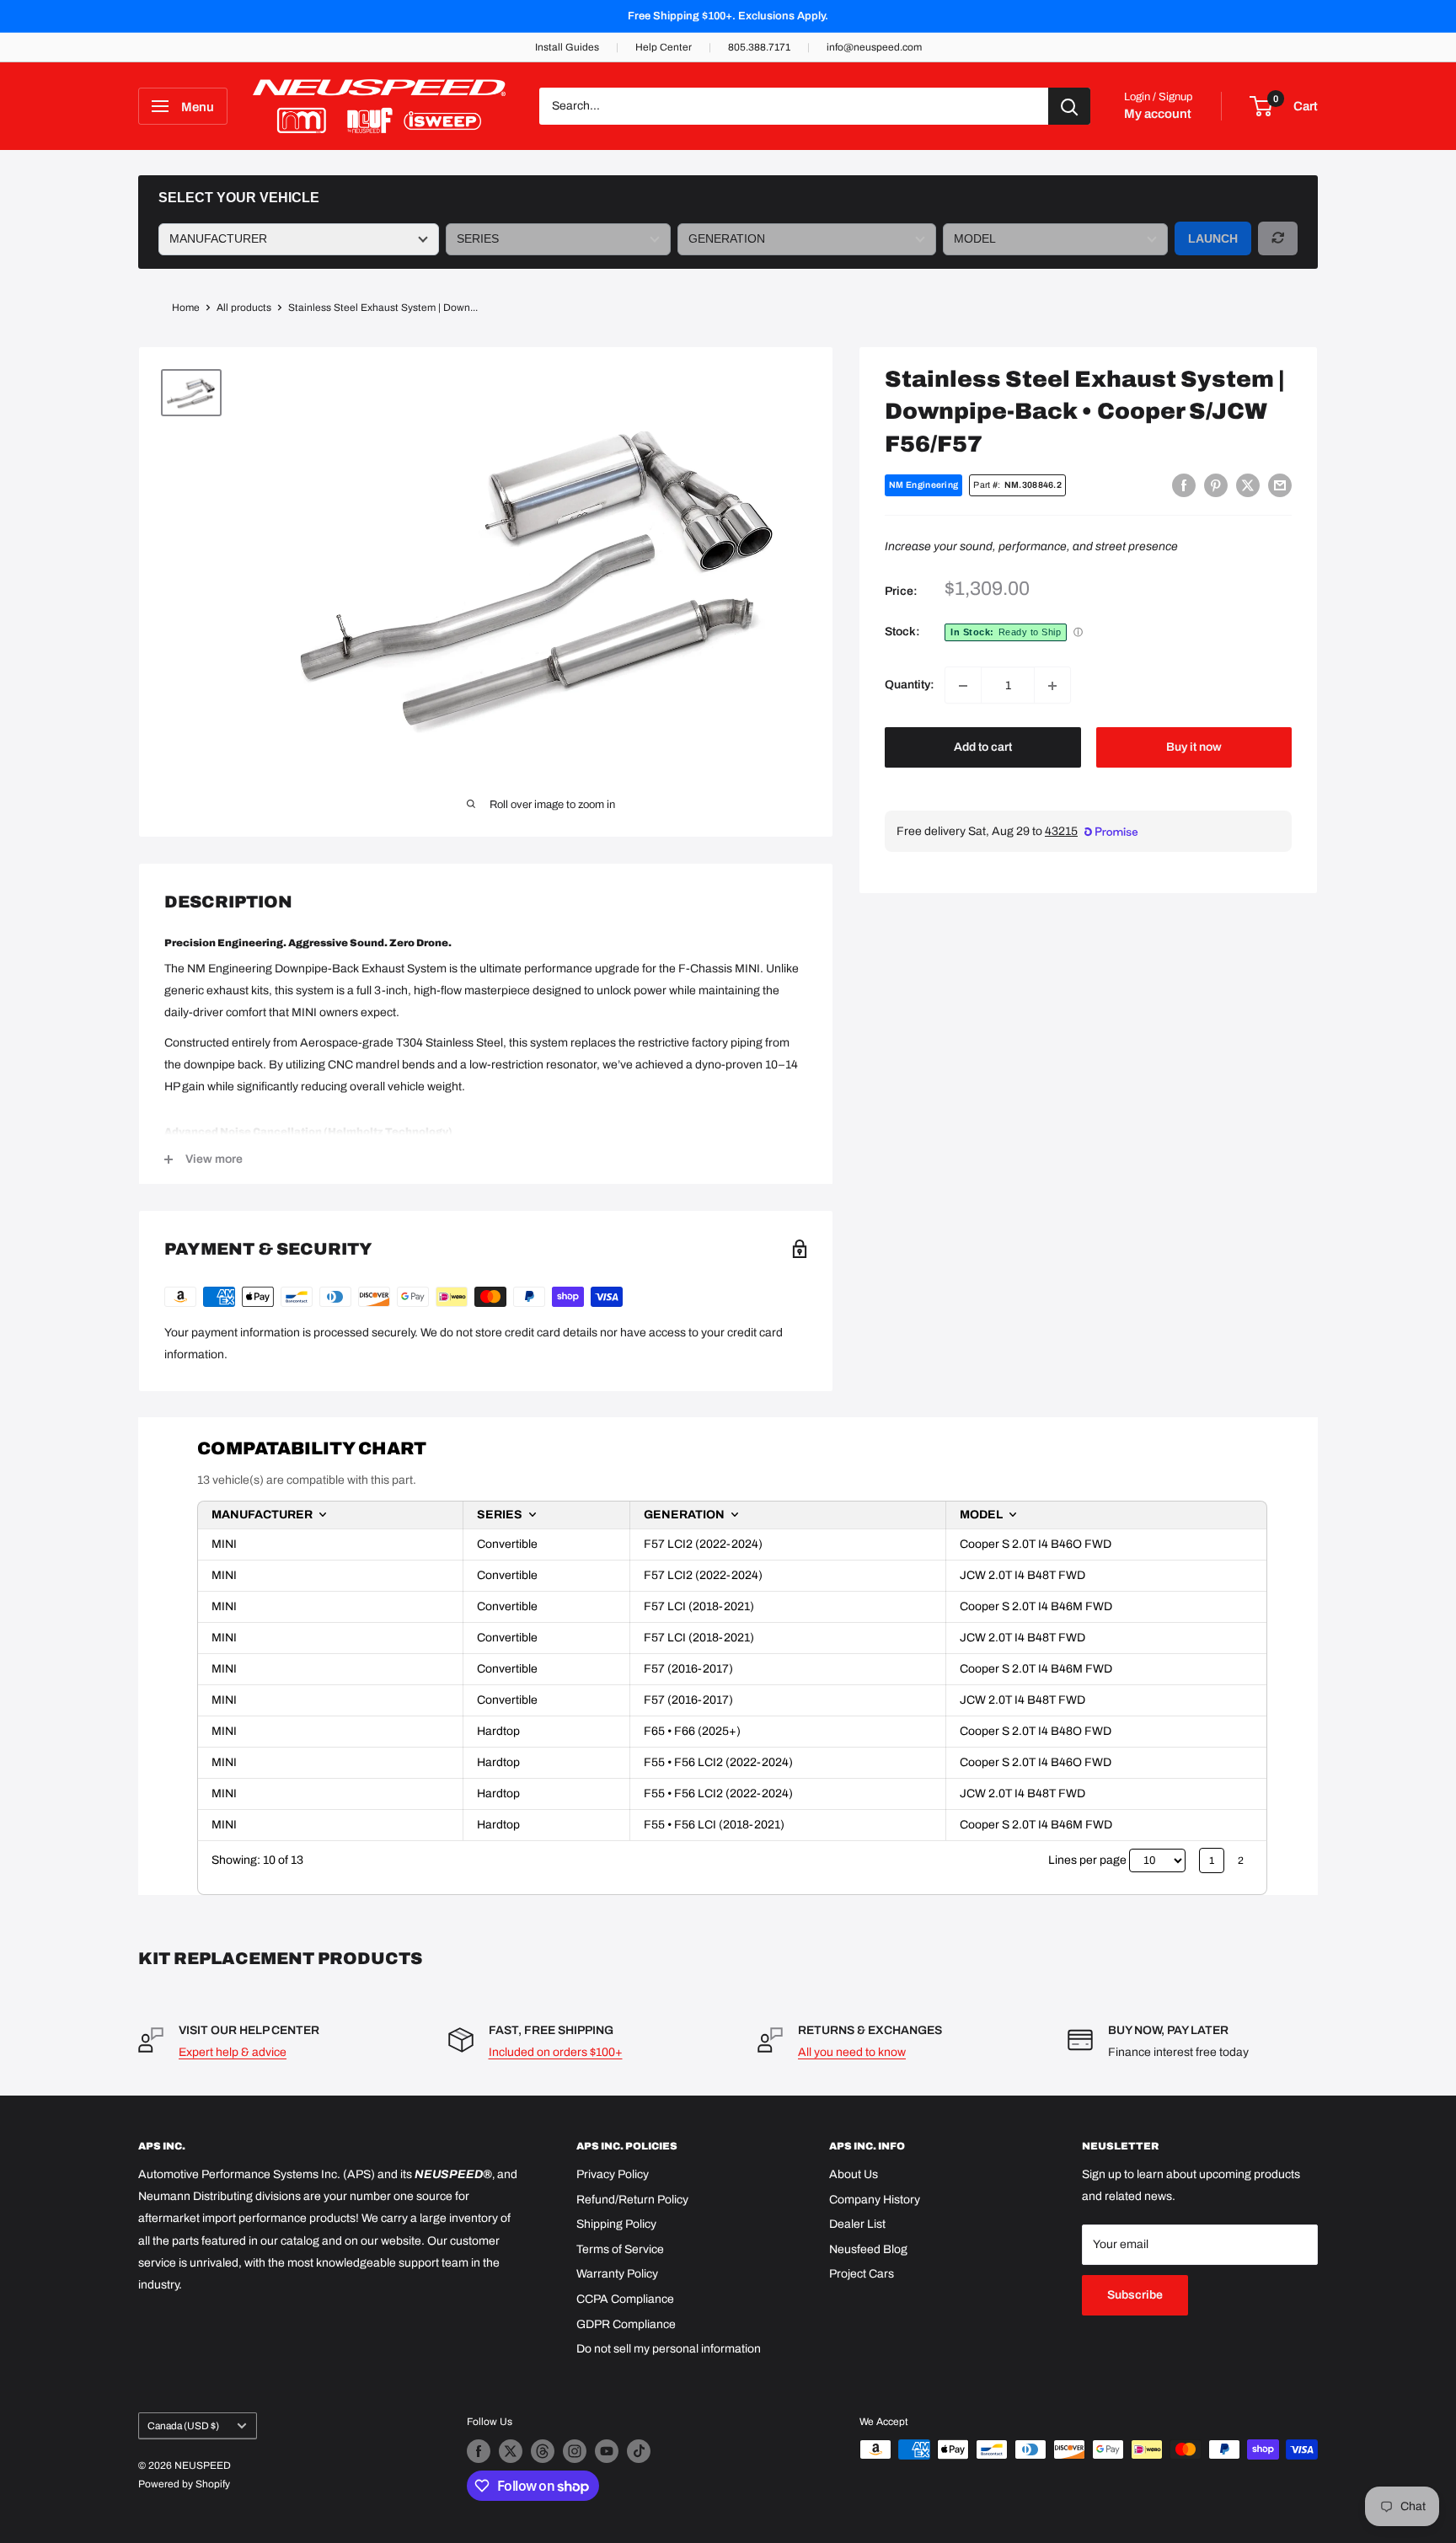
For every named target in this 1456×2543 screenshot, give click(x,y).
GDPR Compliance (626, 2324)
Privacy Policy (613, 2174)
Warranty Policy (617, 2274)
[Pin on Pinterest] (1216, 485)
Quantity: (910, 685)
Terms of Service (620, 2249)
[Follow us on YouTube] (607, 2451)
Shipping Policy (616, 2224)
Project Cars (862, 2274)
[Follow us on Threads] (543, 2451)
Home (186, 308)
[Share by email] (1280, 485)
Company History (875, 2200)
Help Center (664, 47)
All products (244, 308)
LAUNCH (1213, 238)
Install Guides (567, 47)
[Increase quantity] (1052, 686)
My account (1158, 114)
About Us (854, 2174)
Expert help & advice (233, 2052)
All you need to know (852, 2052)
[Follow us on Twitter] (511, 2451)
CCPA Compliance (625, 2299)
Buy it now (1194, 748)
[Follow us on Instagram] (575, 2451)
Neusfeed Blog (868, 2249)
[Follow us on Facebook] (479, 2451)
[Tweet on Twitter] (1248, 485)
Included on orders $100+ (556, 2052)
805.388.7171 (759, 47)
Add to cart (983, 748)
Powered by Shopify (184, 2484)
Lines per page (1087, 1860)
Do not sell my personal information (669, 2349)
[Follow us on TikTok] (639, 2451)
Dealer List (857, 2224)
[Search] (1069, 106)
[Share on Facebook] (1184, 485)
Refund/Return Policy (632, 2200)
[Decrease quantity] (963, 686)
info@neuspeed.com (874, 47)
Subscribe (1135, 2295)
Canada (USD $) (183, 2426)
